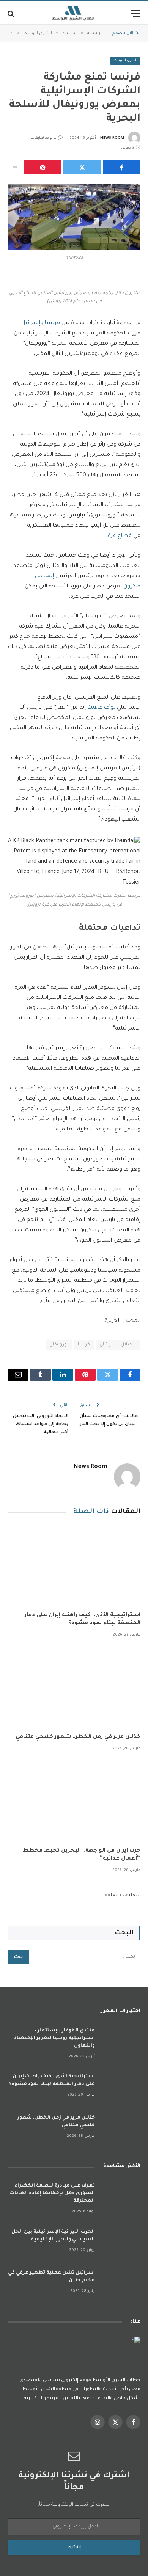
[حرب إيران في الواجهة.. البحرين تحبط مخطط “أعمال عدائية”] (74, 1801)
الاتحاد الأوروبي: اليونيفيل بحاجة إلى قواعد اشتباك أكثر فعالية (41, 1424)
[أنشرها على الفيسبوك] (122, 167)
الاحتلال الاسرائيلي (118, 1345)
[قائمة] (135, 13)
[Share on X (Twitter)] (82, 167)
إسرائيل (31, 323)
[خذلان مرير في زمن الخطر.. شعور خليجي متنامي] (74, 1688)
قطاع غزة (120, 536)
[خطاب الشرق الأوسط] (74, 13)
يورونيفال (59, 1345)
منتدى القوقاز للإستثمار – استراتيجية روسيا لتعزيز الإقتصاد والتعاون (54, 2038)
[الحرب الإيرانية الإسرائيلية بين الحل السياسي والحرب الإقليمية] (121, 2242)
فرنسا (52, 323)
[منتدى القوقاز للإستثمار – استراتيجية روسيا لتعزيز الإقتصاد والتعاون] (121, 2041)
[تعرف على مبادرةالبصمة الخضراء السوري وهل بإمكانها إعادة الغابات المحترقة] (121, 2196)
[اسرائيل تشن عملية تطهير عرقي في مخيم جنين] (121, 2283)
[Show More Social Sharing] (15, 167)
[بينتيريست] (43, 167)
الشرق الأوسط (125, 61)
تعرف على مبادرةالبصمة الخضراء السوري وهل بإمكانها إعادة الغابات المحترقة (52, 2193)
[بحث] (12, 13)
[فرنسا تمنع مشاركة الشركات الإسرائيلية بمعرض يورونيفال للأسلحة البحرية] (74, 217)
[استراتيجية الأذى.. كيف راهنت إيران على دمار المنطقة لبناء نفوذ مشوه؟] (74, 1566)
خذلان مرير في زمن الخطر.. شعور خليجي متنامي (78, 1737)
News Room (112, 138)
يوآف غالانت (102, 708)
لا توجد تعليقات (44, 138)
